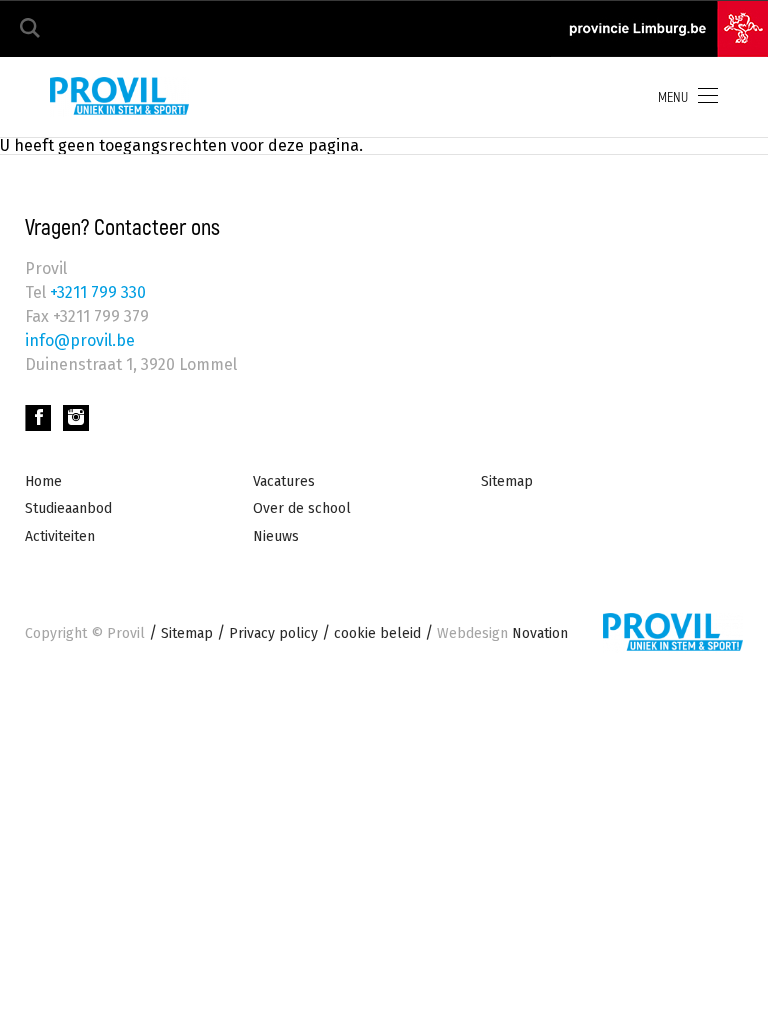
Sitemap (507, 481)
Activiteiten (60, 536)
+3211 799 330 (96, 292)
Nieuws (276, 536)
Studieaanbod (68, 508)
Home (43, 481)
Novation (502, 633)
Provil (126, 633)
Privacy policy (273, 633)
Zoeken (30, 28)
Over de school (302, 508)
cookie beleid (377, 633)
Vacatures (284, 481)
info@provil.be (80, 340)
